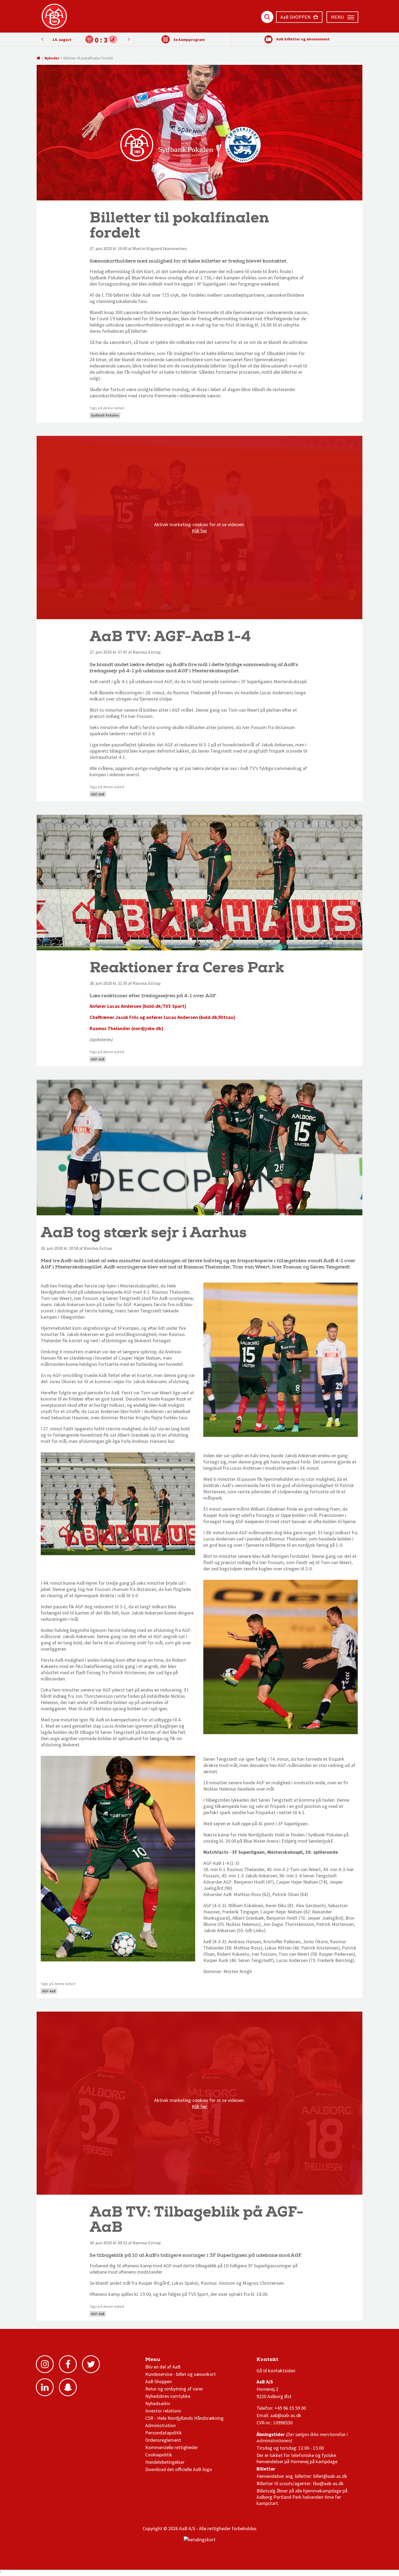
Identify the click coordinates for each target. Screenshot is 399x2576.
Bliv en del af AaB (163, 2367)
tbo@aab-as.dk (328, 2483)
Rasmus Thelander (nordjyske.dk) (126, 1028)
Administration (160, 2425)
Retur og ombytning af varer (174, 2389)
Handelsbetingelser (165, 2462)
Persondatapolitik (164, 2433)
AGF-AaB (98, 794)
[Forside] (39, 58)
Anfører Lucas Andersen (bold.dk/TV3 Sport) (138, 1006)
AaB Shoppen (159, 2381)
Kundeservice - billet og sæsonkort (180, 2374)
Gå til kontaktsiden (276, 2371)
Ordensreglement (164, 2440)
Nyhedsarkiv (158, 2403)
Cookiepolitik (159, 2455)
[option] (85, 39)
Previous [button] (129, 39)
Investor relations (163, 2411)
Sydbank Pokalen (105, 415)
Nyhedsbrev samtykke (168, 2396)
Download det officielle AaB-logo (179, 2469)
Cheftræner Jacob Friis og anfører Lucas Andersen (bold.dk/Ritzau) (162, 1017)
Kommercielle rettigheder (172, 2447)
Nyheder (52, 58)
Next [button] (42, 39)
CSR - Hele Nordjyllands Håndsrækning (184, 2418)
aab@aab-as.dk (286, 2415)
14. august (62, 40)
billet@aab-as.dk (330, 2476)
